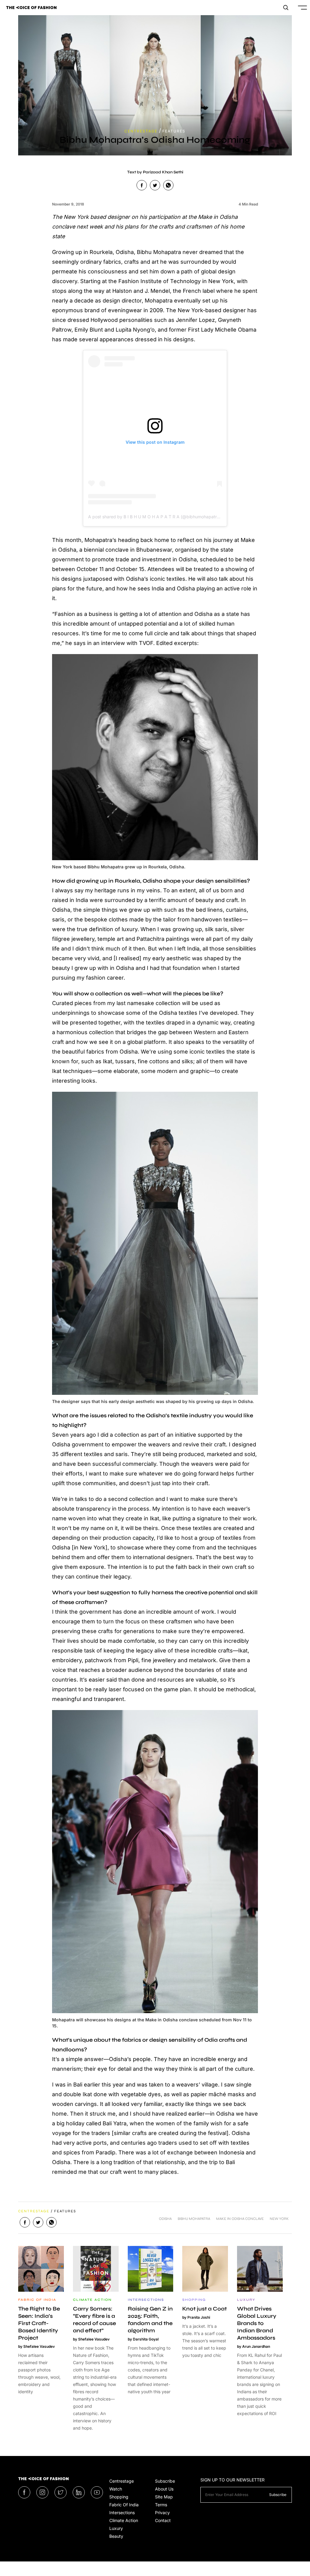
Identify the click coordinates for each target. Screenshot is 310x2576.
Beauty (116, 2536)
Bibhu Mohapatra (194, 2219)
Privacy (162, 2513)
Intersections (122, 2513)
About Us (164, 2489)
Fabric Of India (124, 2505)
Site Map (164, 2497)
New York (279, 2219)
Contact (163, 2520)
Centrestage (122, 2481)
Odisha (165, 2219)
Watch (116, 2489)
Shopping (119, 2497)
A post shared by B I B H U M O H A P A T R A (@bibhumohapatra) (154, 517)
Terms (161, 2505)
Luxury (116, 2528)
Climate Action (124, 2520)
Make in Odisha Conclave (240, 2219)
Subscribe (165, 2481)
